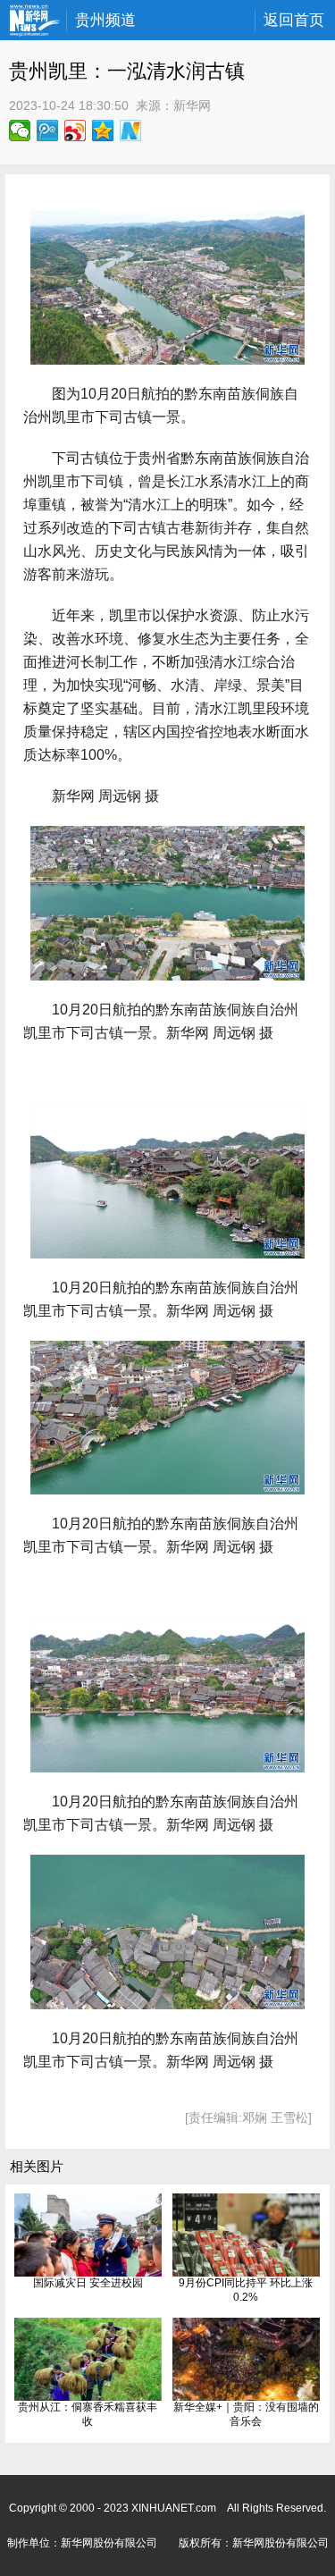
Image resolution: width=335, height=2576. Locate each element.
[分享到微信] (20, 130)
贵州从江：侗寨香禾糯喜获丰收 (88, 2414)
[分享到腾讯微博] (48, 130)
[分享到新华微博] (131, 130)
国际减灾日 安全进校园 (88, 2283)
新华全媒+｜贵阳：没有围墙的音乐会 (246, 2414)
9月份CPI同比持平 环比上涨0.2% (246, 2290)
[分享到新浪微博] (75, 130)
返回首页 (294, 20)
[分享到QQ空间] (103, 130)
